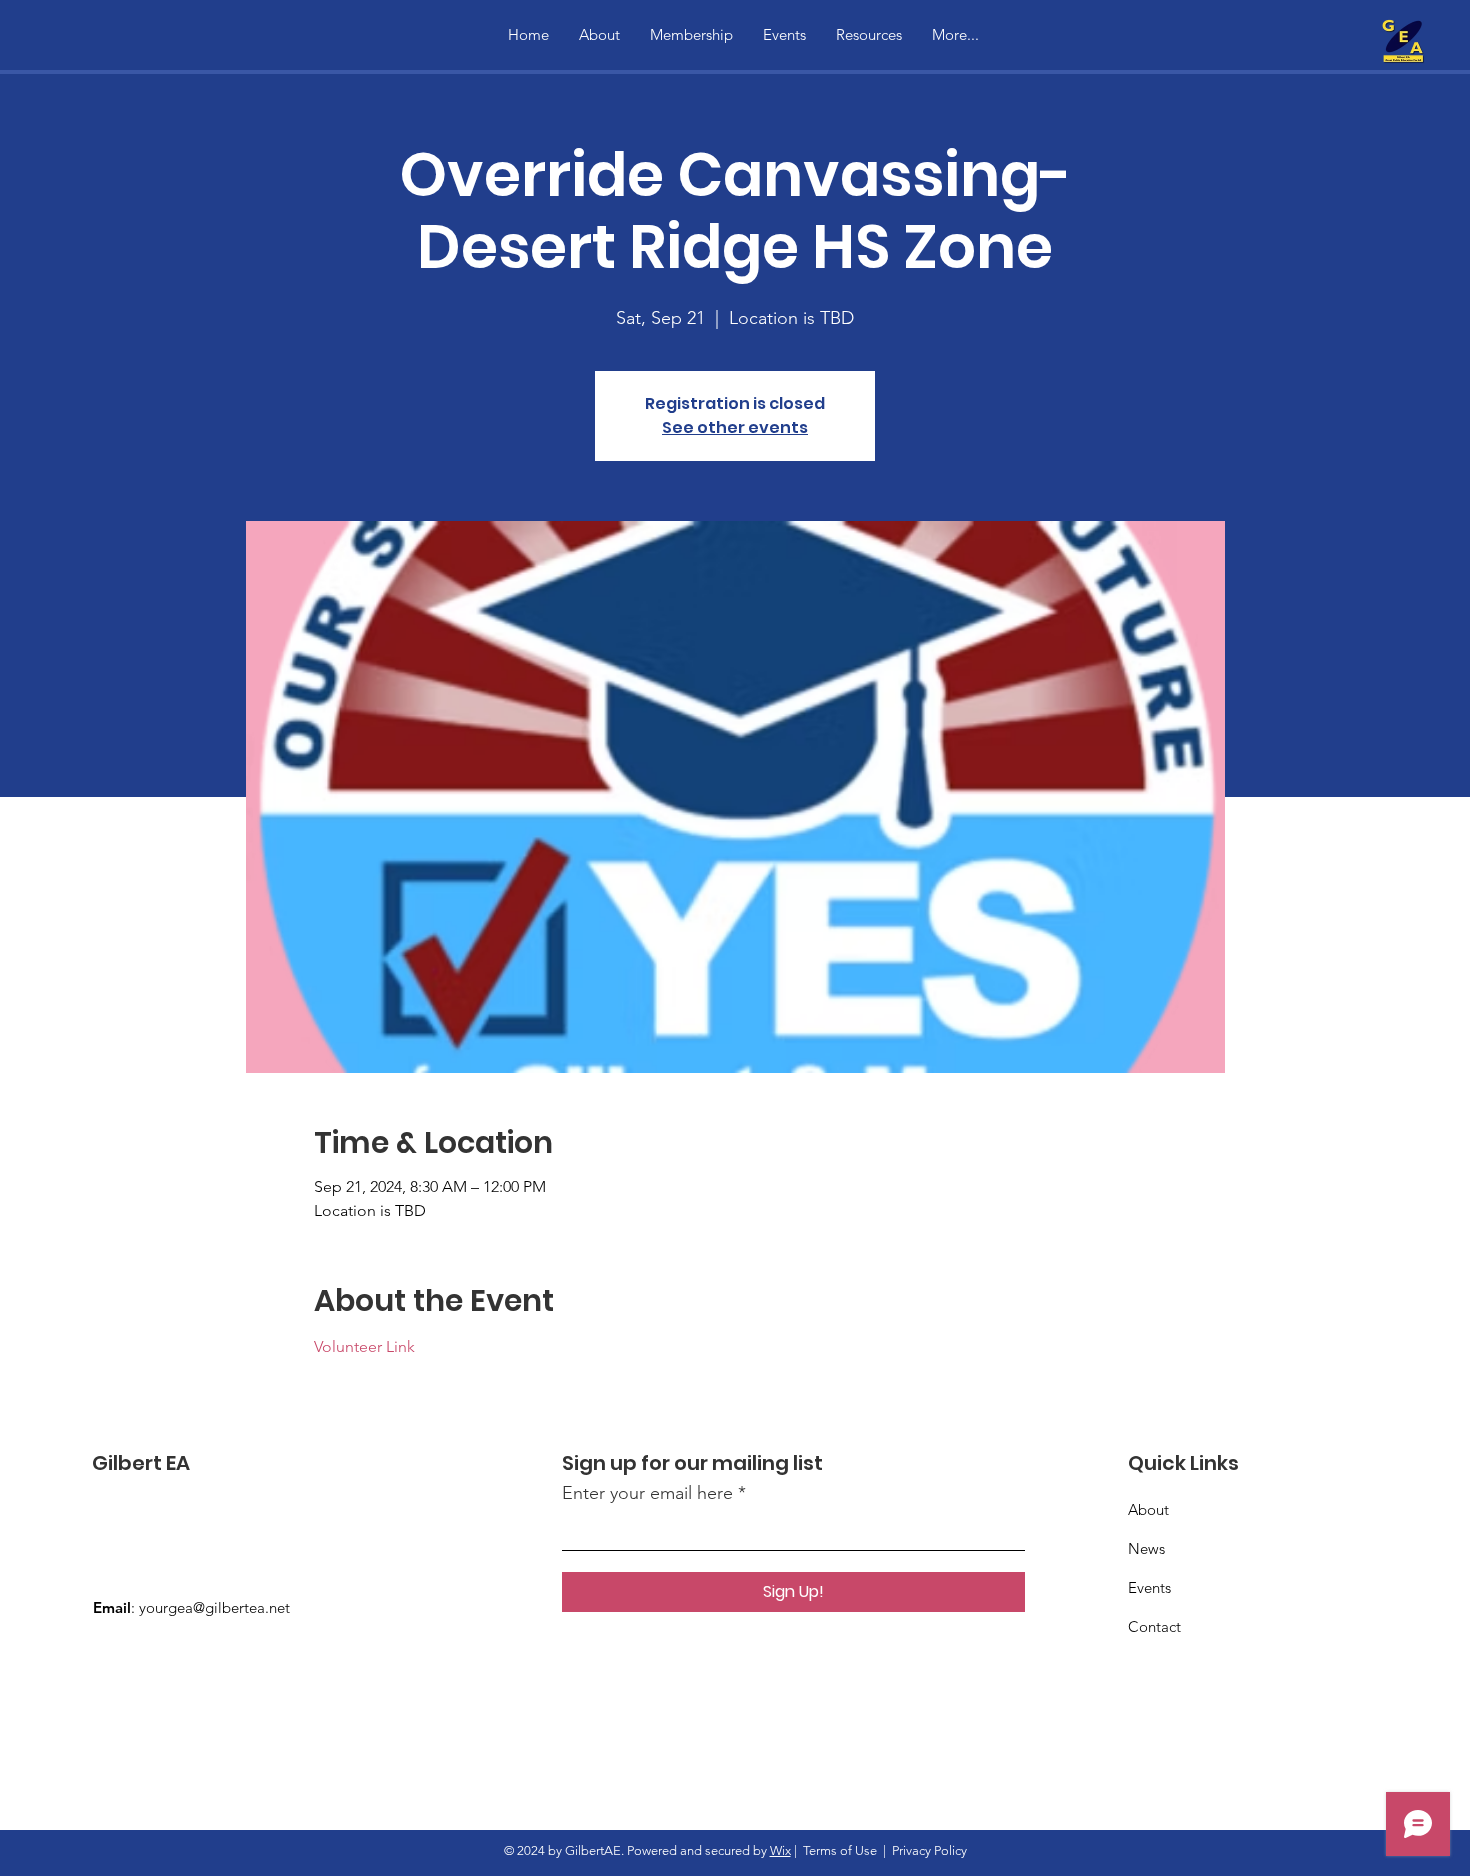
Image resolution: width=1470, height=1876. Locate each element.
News (1146, 1548)
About (1148, 1509)
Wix (780, 1850)
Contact (1154, 1626)
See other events (735, 427)
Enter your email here (647, 1493)
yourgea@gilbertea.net (214, 1607)
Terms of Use (840, 1850)
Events (1149, 1587)
